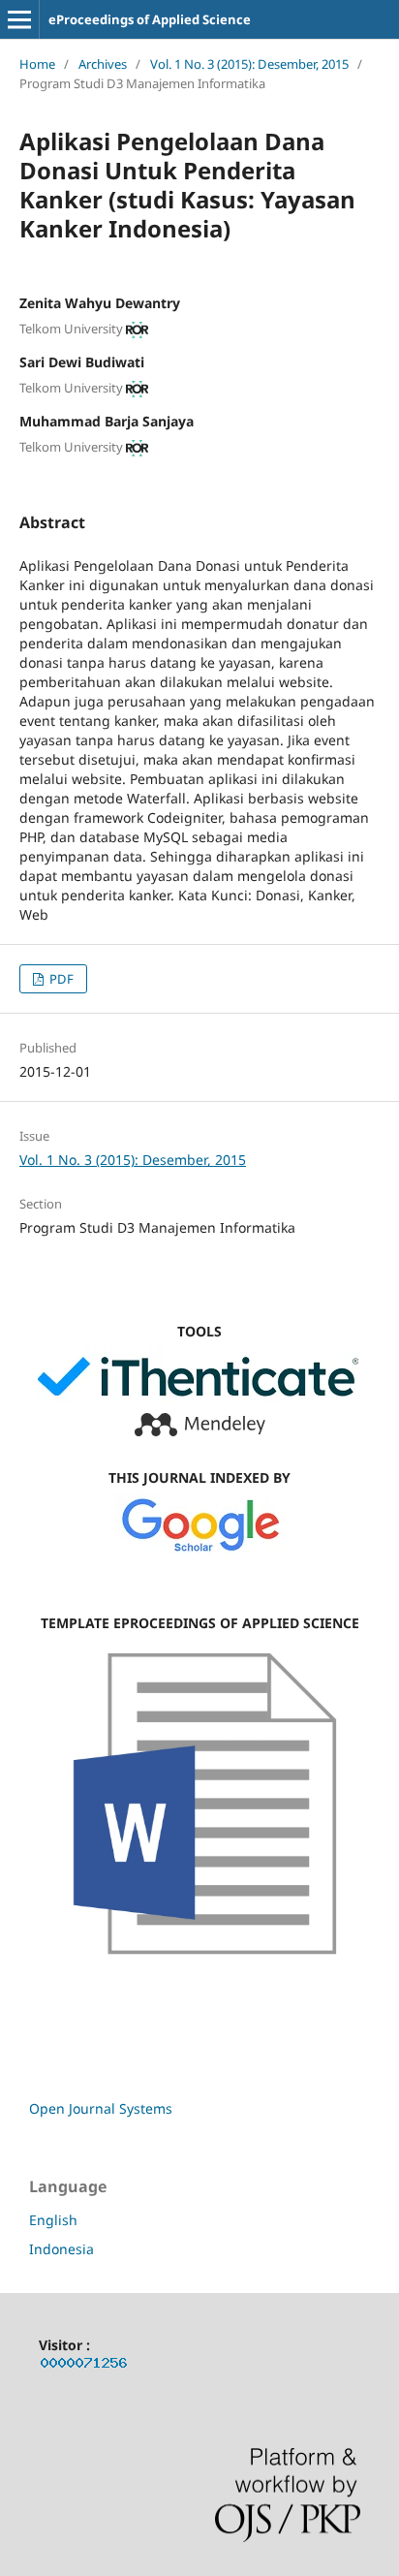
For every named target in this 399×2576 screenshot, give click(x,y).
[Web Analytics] (84, 2366)
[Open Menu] (19, 19)
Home (37, 64)
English (53, 2220)
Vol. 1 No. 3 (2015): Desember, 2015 (249, 64)
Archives (103, 64)
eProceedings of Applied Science (150, 19)
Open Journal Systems (101, 2108)
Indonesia (61, 2249)
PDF (60, 979)
